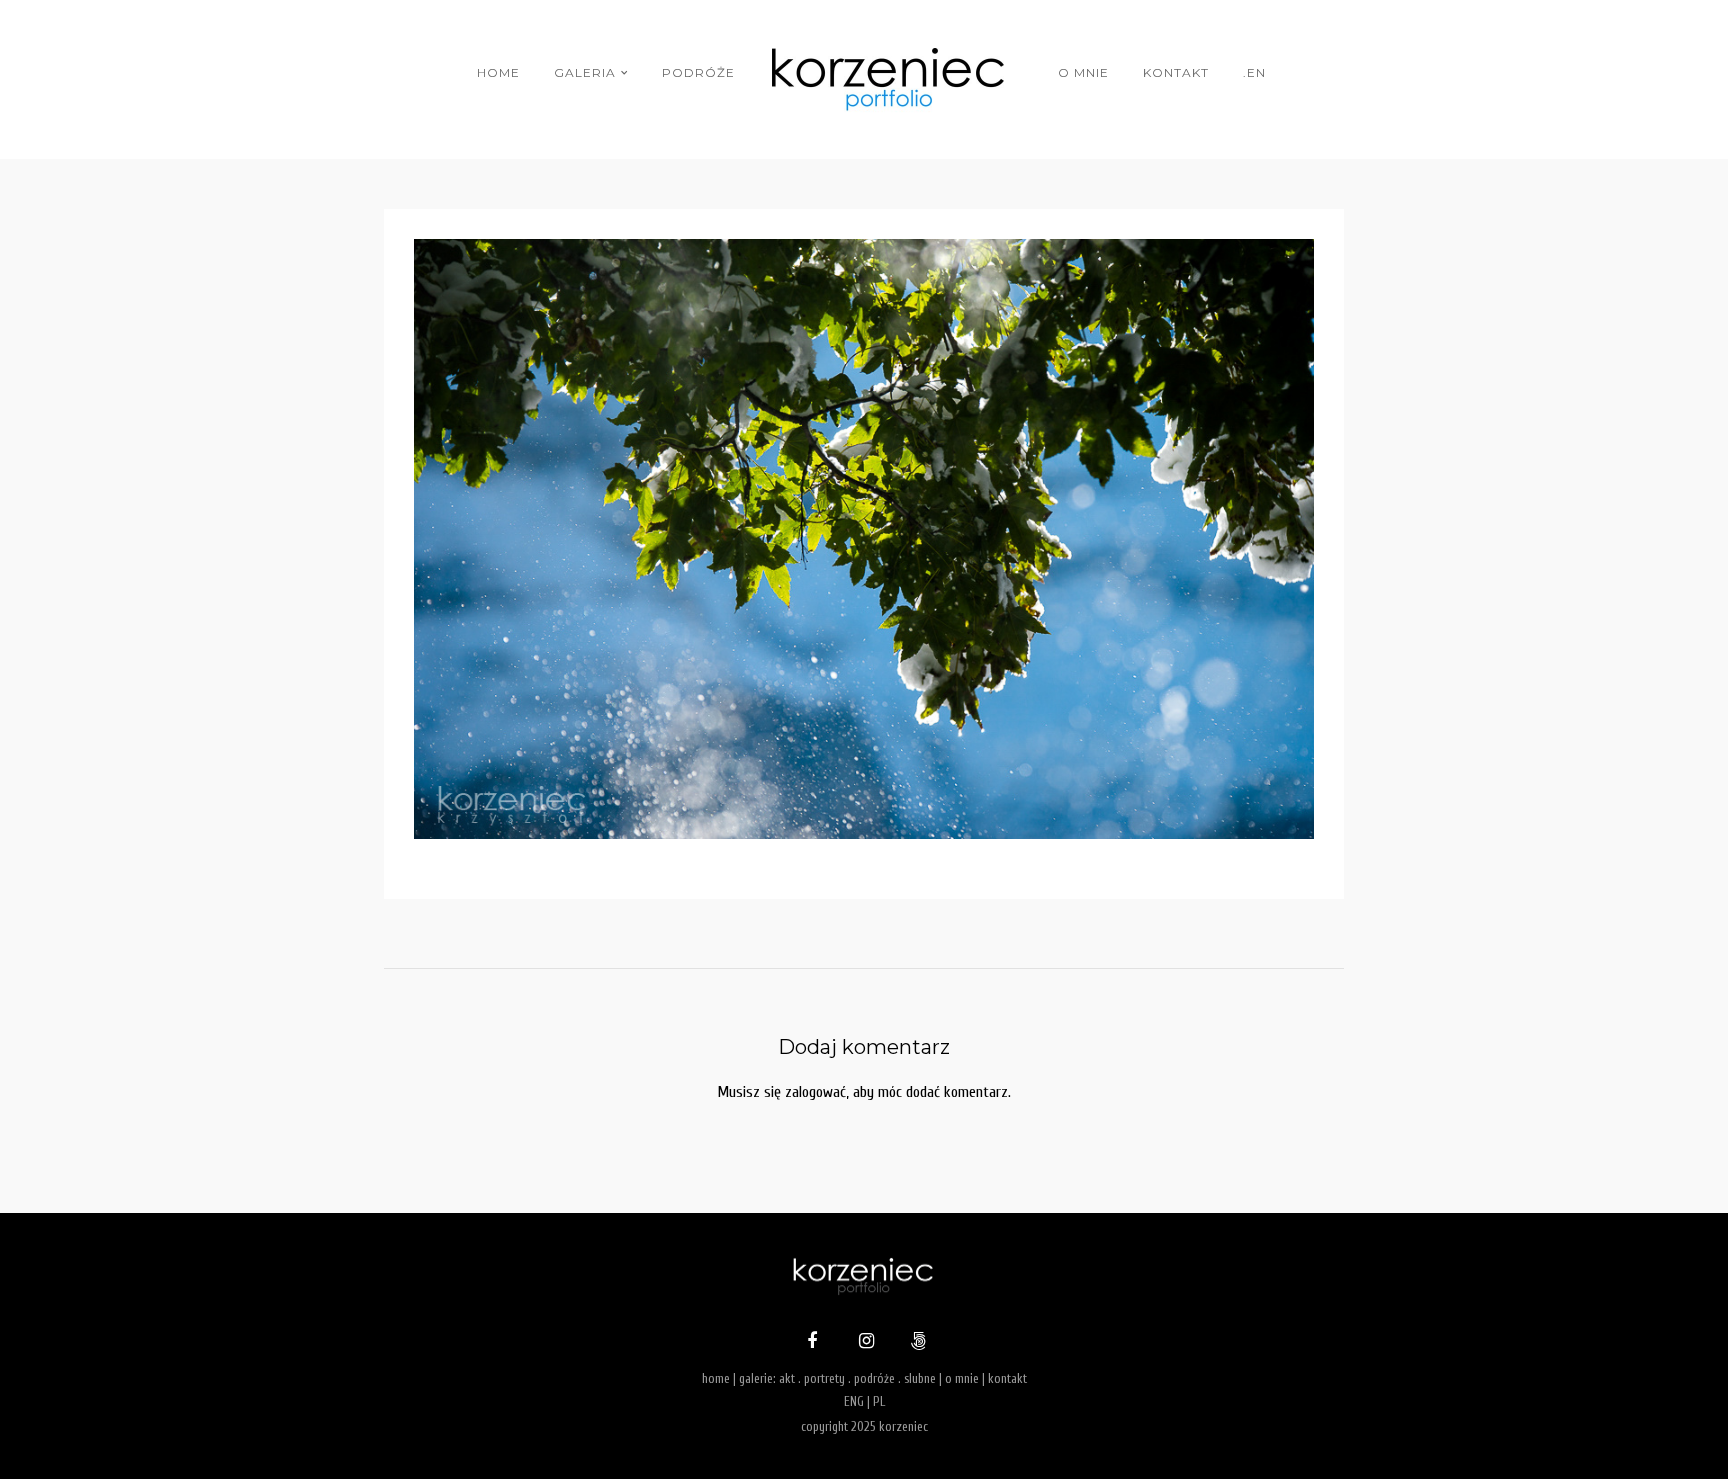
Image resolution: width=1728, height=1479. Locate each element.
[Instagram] (864, 1343)
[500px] (916, 1343)
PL (879, 1401)
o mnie (1083, 72)
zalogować (815, 1092)
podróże (698, 72)
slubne (920, 1378)
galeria (585, 72)
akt (787, 1378)
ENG (854, 1401)
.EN (1254, 72)
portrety (824, 1378)
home (498, 72)
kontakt (1176, 72)
